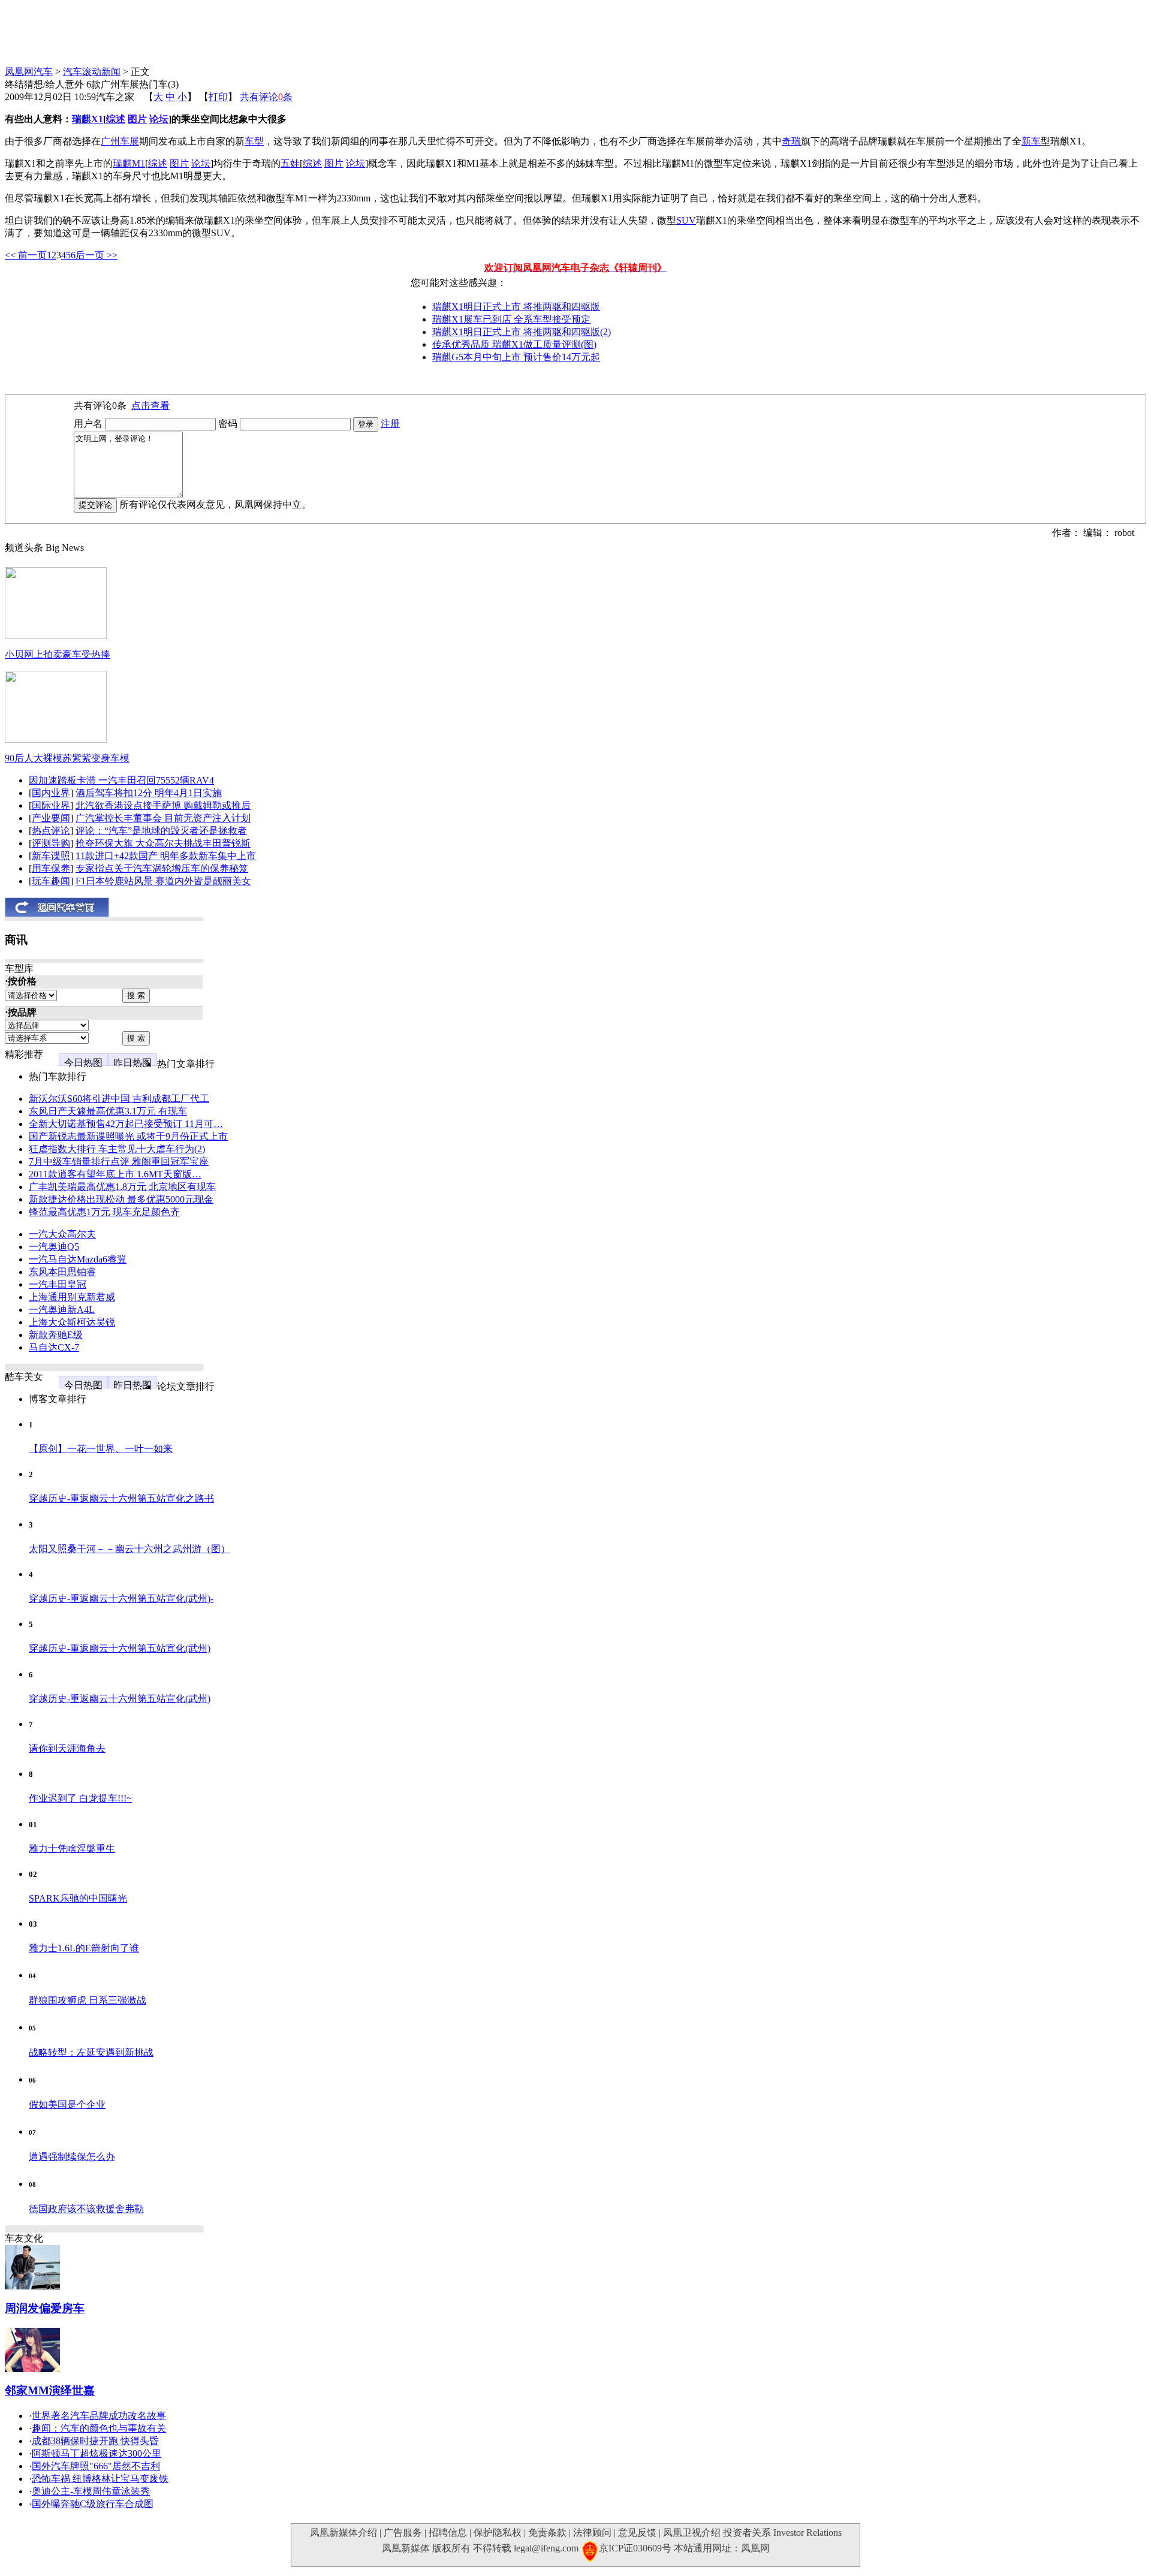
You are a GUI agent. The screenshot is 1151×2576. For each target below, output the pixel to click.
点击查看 (150, 406)
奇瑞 (791, 141)
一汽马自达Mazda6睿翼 (78, 1259)
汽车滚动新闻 (92, 72)
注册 (390, 424)
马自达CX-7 (54, 1347)
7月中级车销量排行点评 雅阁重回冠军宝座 (119, 1162)
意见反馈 (637, 2533)
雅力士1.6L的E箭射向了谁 (84, 1948)
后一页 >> (97, 255)
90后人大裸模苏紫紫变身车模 (67, 758)
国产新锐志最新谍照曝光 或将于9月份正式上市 (128, 1136)
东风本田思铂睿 (62, 1272)
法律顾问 (592, 2533)
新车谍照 (51, 856)
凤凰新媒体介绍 (344, 2533)
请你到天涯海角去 (67, 1748)
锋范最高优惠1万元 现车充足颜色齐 (104, 1212)
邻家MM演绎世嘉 (50, 2390)
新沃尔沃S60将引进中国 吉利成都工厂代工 (119, 1099)
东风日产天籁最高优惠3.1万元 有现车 (108, 1111)
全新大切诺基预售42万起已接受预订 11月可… (126, 1124)
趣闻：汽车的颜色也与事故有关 (99, 2428)
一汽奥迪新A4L (62, 1310)
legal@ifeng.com (546, 2548)
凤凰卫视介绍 (692, 2533)
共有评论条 (266, 97)
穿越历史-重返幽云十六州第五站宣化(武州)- (121, 1599)
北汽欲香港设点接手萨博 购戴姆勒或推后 (163, 805)
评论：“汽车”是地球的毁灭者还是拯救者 (161, 831)
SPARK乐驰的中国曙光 (78, 1898)
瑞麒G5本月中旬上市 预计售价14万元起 (516, 357)
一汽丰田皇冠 (58, 1284)
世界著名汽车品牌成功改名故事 (99, 2416)
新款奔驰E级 (56, 1335)
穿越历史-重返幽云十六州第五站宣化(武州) (120, 1648)
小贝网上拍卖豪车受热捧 (58, 654)
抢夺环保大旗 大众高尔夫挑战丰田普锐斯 (163, 843)
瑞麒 (82, 119)
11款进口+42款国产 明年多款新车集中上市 (166, 856)
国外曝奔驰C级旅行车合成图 (93, 2504)
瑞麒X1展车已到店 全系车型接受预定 (511, 319)
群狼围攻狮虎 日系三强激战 (88, 2000)
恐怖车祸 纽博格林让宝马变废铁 (100, 2479)
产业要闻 (51, 818)
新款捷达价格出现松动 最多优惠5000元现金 (121, 1199)
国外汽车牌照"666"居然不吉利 (96, 2466)
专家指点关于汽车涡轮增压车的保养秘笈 (162, 868)
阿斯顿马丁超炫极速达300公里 (97, 2453)
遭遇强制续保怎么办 (72, 2157)
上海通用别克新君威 (72, 1297)
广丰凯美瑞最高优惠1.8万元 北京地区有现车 (122, 1187)
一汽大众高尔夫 (62, 1234)
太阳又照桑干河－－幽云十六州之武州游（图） (129, 1549)
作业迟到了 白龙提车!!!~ (80, 1798)
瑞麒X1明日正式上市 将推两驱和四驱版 (516, 307)
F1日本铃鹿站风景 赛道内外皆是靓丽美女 (163, 881)
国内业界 (51, 793)
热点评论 (51, 831)
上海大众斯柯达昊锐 (72, 1322)
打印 (218, 97)
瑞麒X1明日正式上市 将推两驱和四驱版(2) (522, 332)
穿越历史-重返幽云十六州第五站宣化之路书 (121, 1498)
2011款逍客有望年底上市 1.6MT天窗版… (115, 1174)
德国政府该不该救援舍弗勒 (86, 2209)
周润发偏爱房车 (45, 2308)
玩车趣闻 (51, 881)
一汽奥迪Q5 (54, 1247)
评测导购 (51, 843)
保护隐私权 (498, 2533)
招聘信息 (448, 2533)
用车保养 (51, 868)
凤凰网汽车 (29, 72)
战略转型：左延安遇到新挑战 (91, 2052)
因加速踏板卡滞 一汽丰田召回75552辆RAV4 (121, 780)
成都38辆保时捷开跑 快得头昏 (95, 2441)
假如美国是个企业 (67, 2105)
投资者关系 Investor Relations (782, 2533)
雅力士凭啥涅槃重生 (72, 1849)
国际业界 (51, 805)
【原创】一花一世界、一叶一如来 (101, 1449)
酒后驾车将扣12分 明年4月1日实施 (149, 793)
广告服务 (403, 2533)
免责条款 (547, 2533)
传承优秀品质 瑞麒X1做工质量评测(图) (514, 344)
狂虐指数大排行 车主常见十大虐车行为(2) (117, 1149)
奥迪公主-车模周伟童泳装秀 (91, 2491)
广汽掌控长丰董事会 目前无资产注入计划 (163, 818)
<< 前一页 (26, 255)
